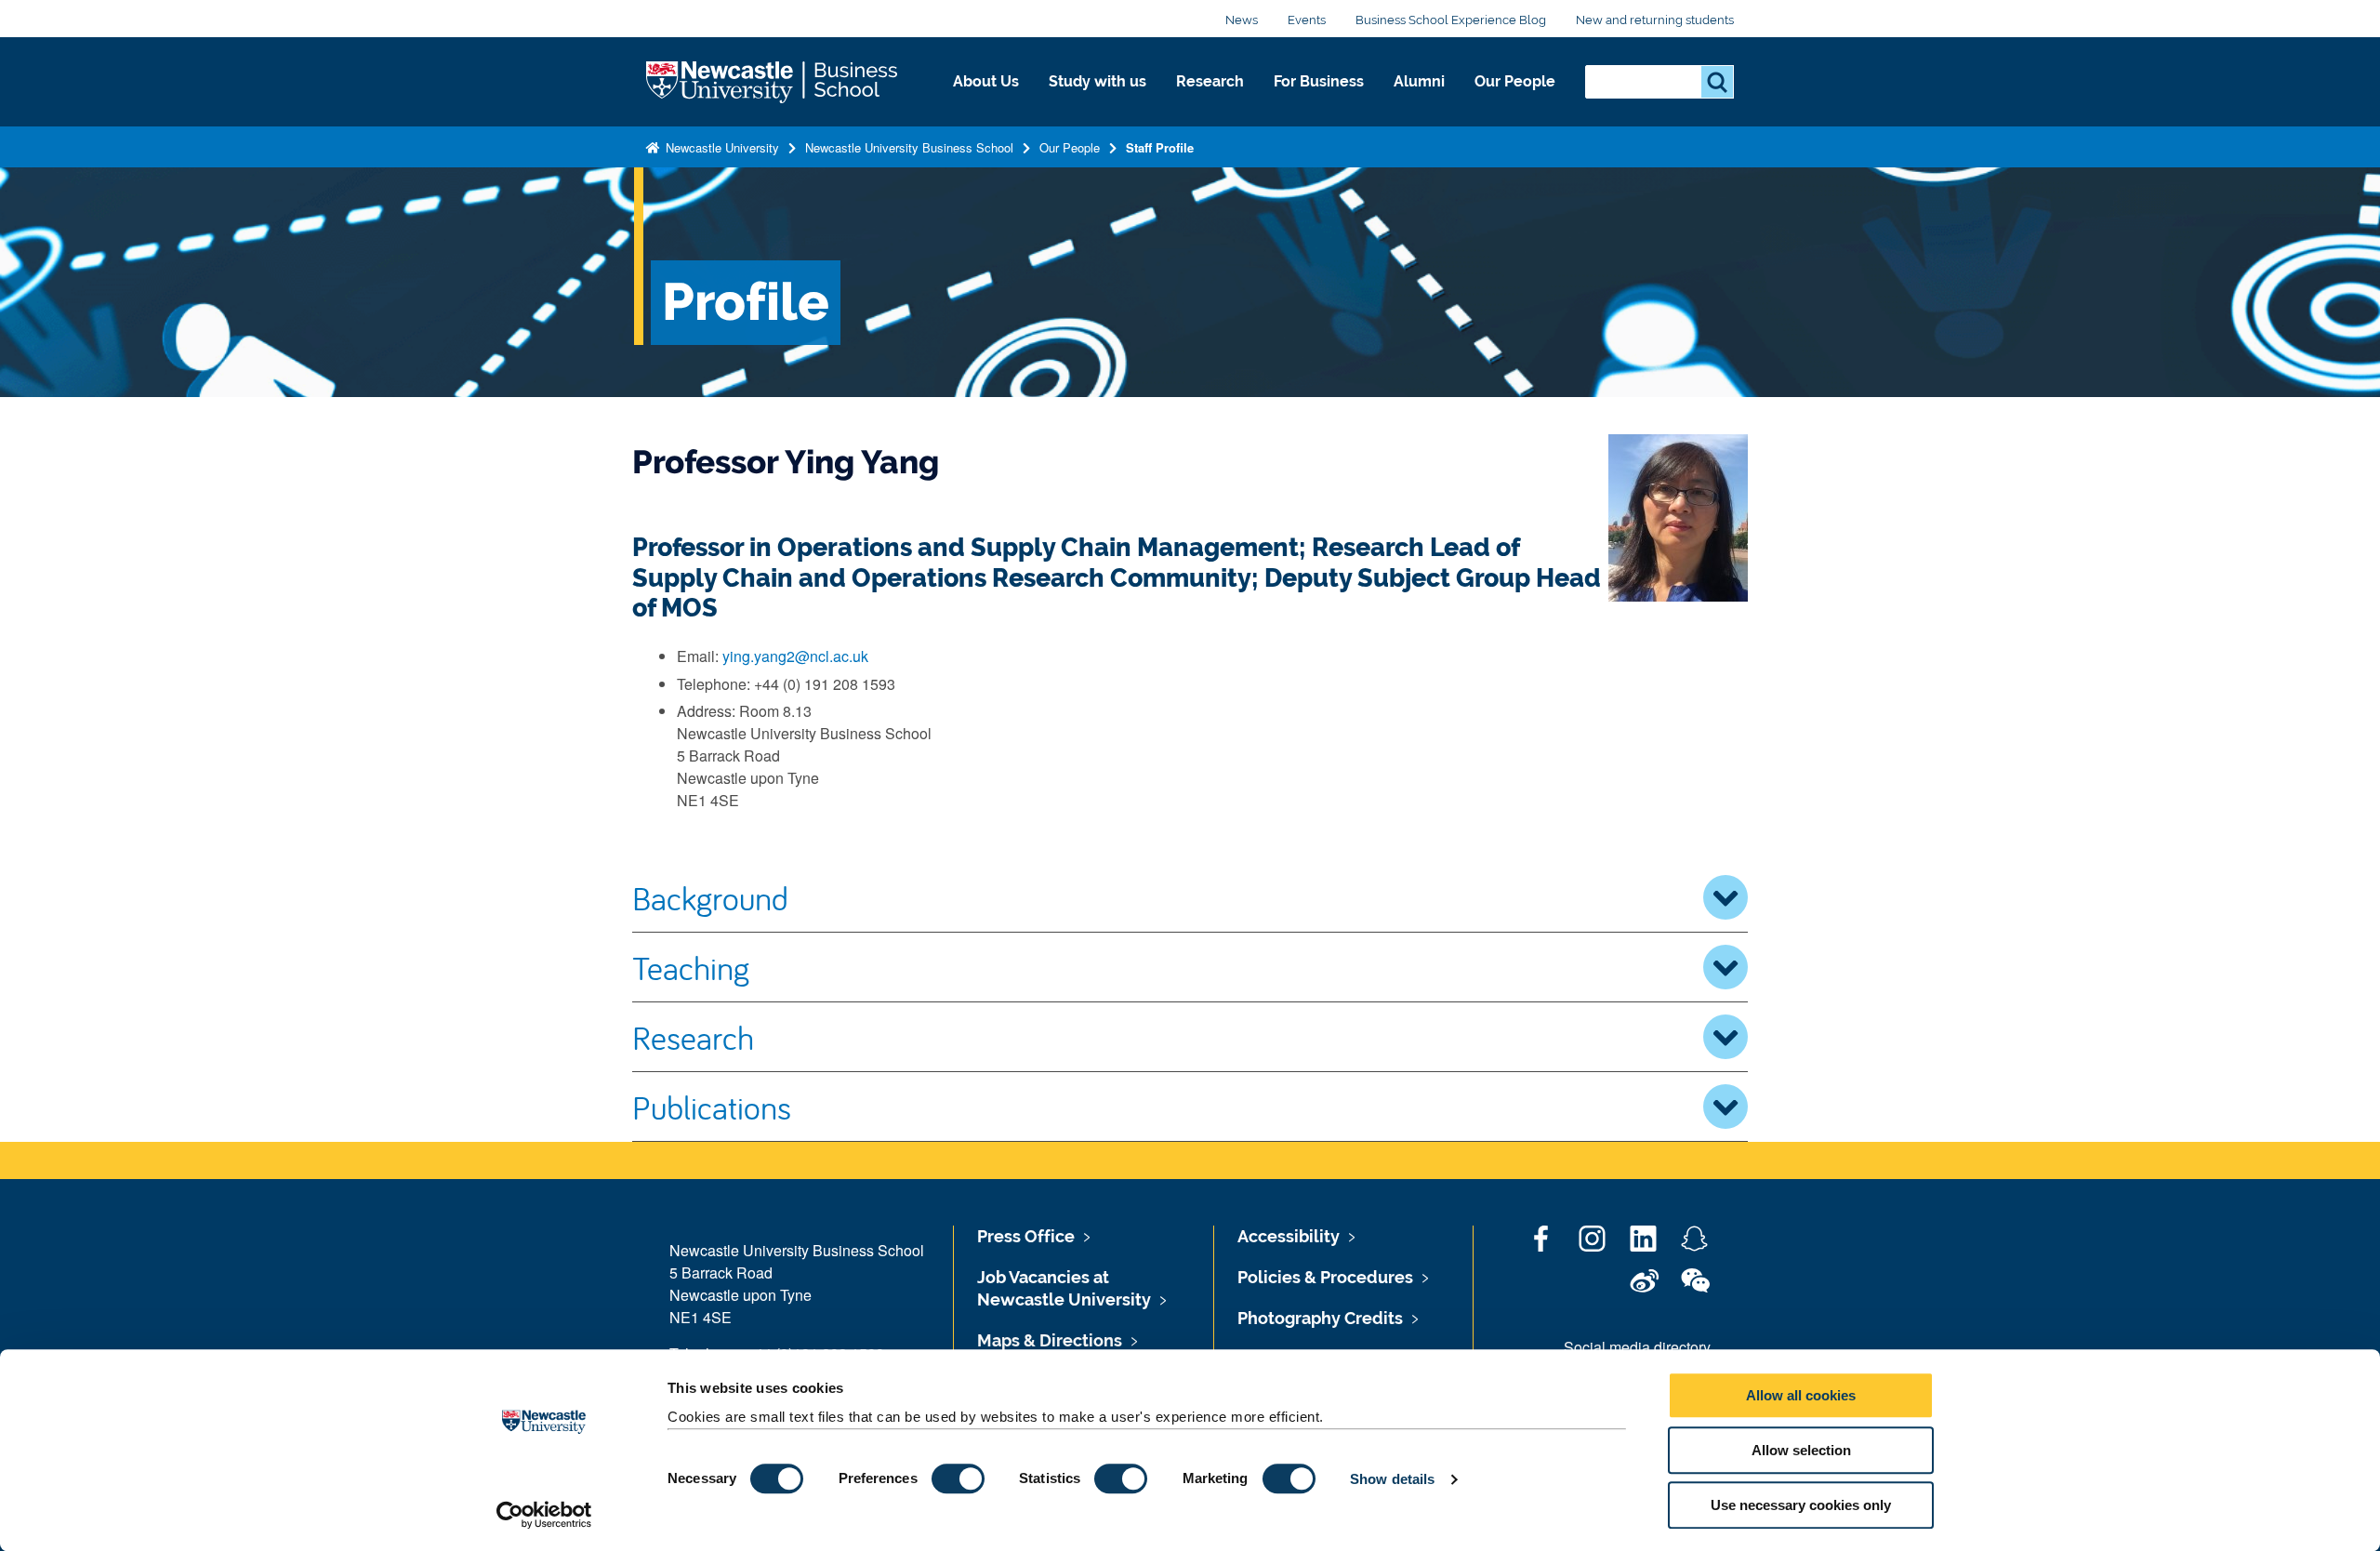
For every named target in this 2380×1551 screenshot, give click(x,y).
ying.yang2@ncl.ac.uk (795, 656)
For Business (1319, 81)
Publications (712, 1107)
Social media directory (1637, 1347)
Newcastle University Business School (909, 147)
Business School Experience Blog (1451, 20)
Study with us (1097, 81)
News (1242, 20)
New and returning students (1655, 20)
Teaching (691, 967)
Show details (1392, 1479)
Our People (1515, 81)
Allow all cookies (1801, 1395)
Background (710, 897)
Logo (773, 82)
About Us (986, 81)
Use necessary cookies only (1801, 1505)
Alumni (1419, 81)
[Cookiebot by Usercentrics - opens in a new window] (544, 1515)
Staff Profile (1160, 147)
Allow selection (1801, 1450)
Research (1210, 81)
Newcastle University (721, 147)
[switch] (958, 1478)
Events (1307, 20)
